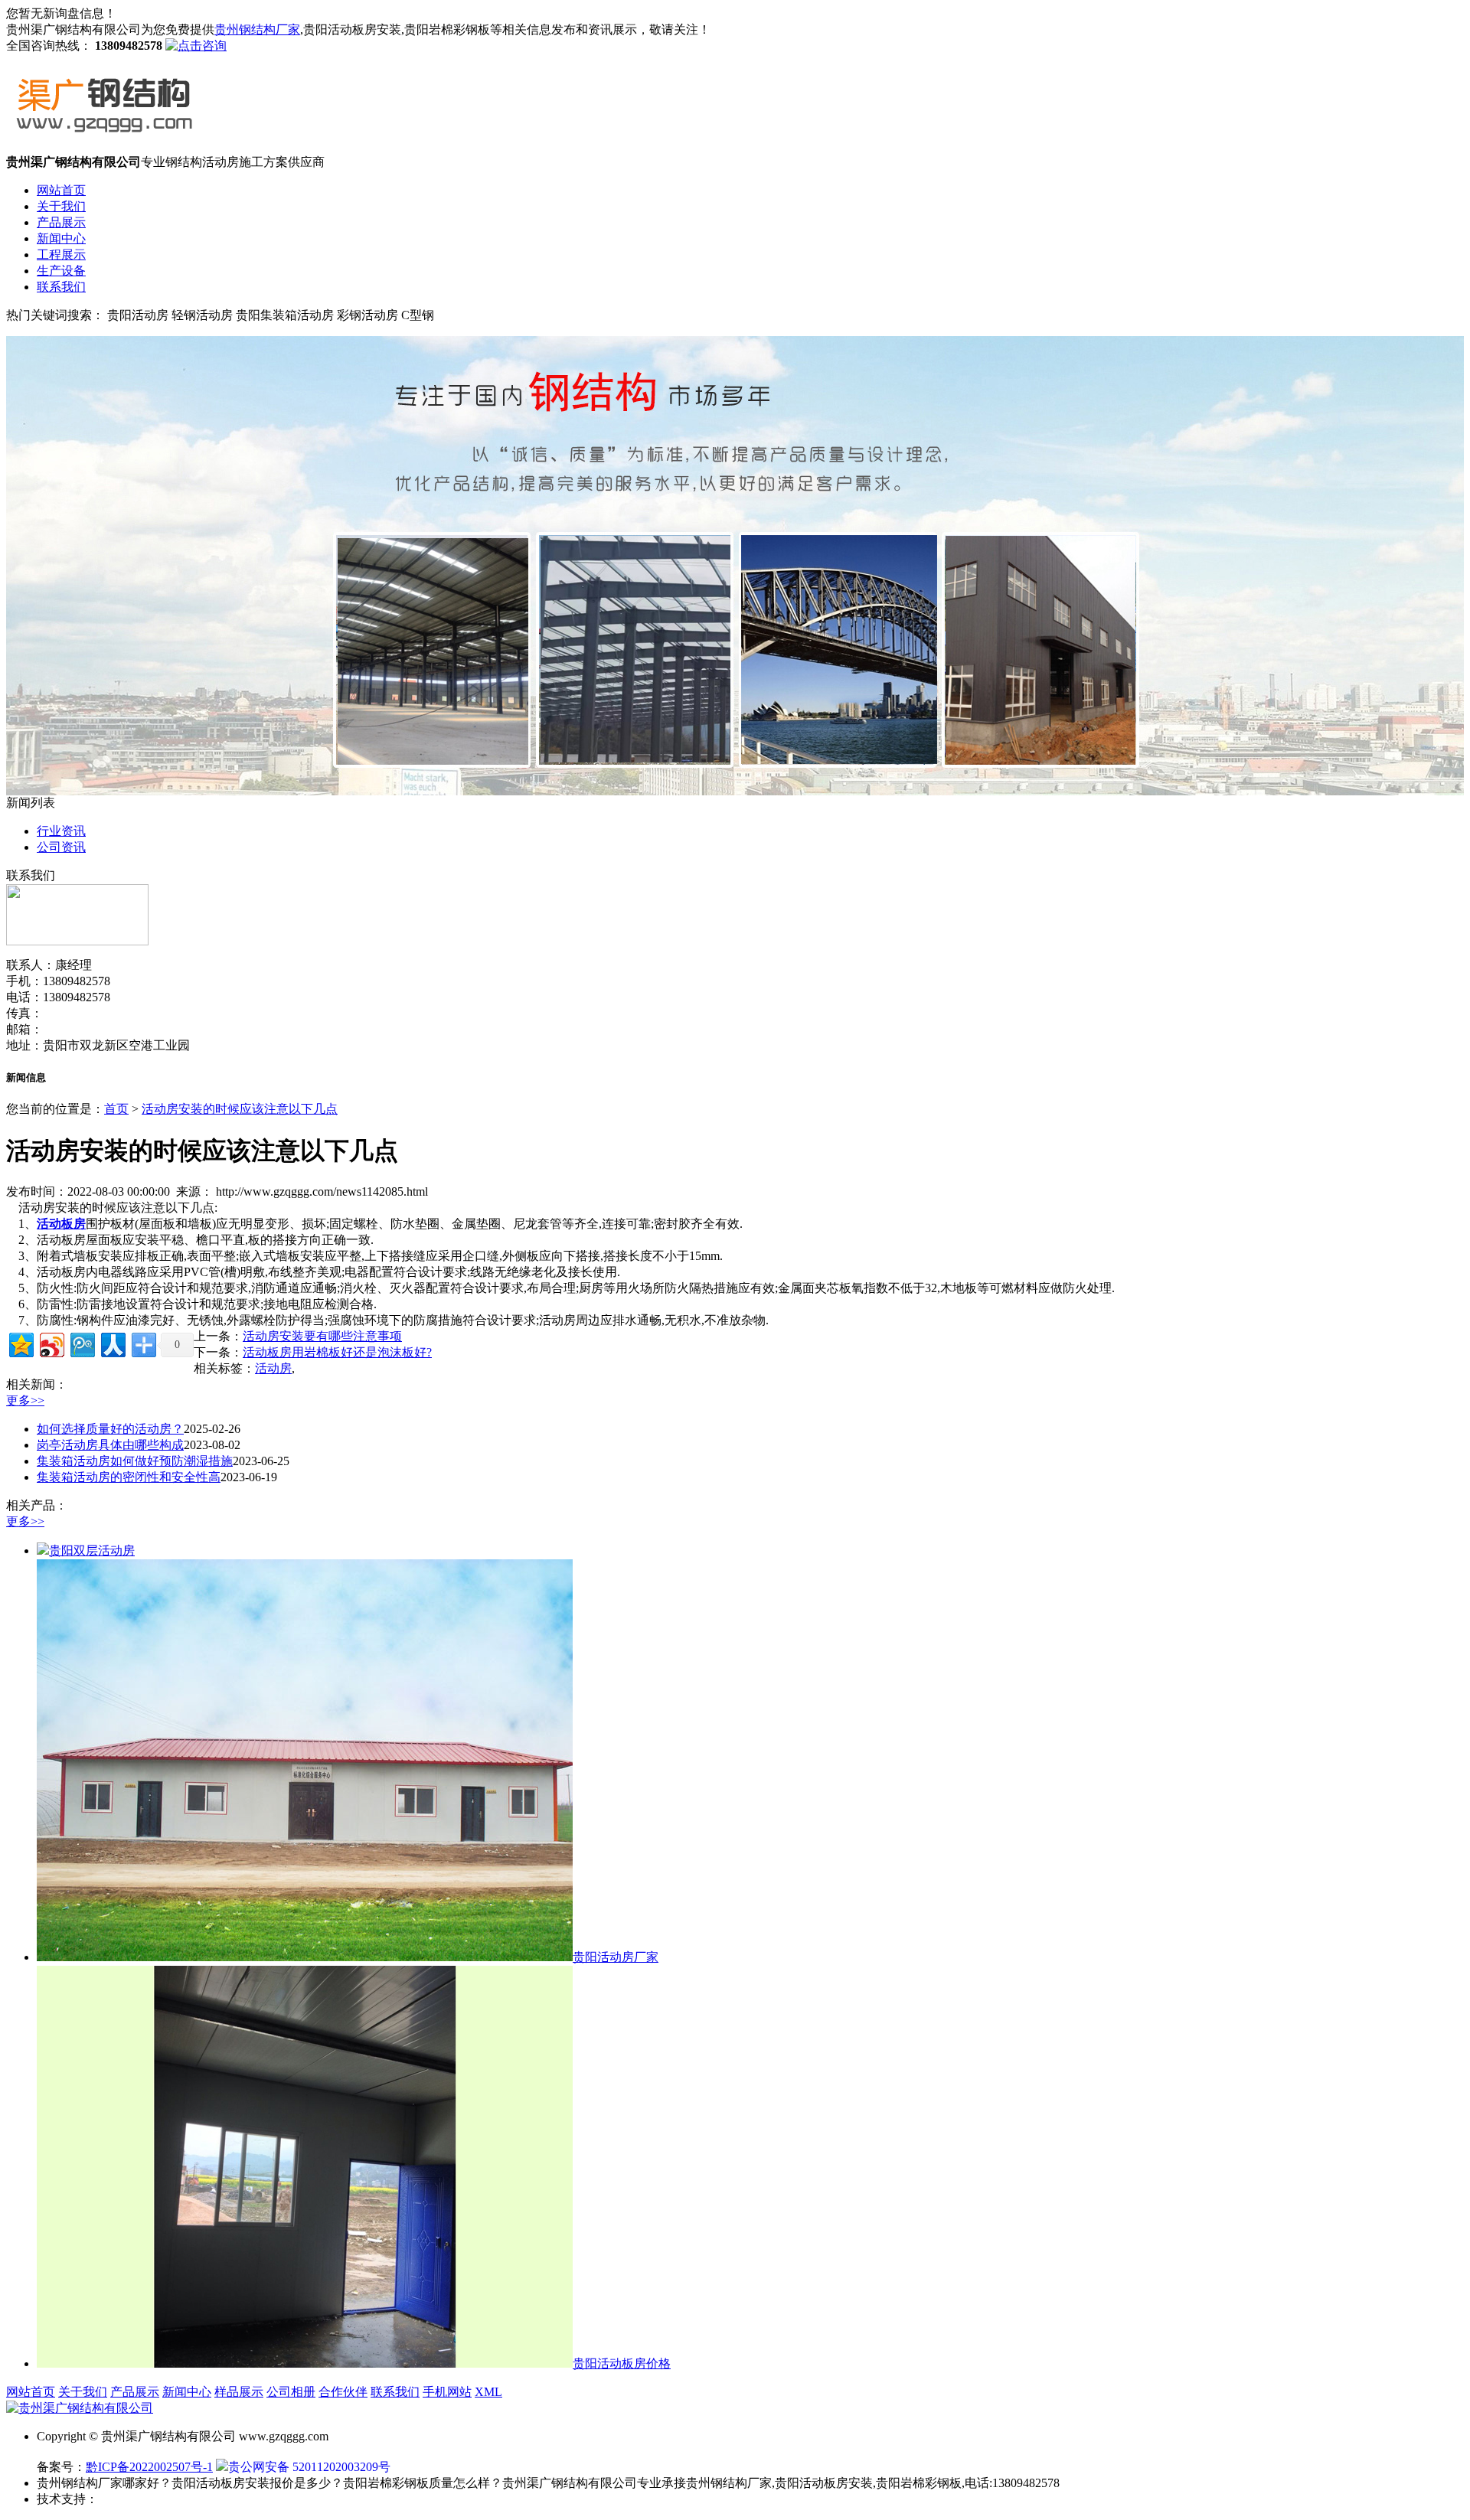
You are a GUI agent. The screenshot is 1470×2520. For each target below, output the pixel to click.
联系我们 (61, 287)
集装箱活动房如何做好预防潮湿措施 (135, 1461)
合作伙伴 (343, 2392)
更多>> (25, 1400)
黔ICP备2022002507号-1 (149, 2467)
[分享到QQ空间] (20, 1343)
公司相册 (291, 2392)
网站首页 (61, 190)
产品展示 (61, 222)
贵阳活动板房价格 (622, 2363)
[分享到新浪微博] (51, 1343)
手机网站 (447, 2392)
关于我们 (61, 206)
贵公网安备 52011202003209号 (309, 2467)
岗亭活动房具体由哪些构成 (110, 1445)
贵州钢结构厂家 (257, 29)
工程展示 (61, 255)
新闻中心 (61, 238)
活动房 (273, 1368)
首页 (116, 1109)
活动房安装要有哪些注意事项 (322, 1336)
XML (488, 2392)
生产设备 (61, 271)
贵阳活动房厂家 (616, 1957)
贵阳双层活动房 (92, 1551)
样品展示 (239, 2392)
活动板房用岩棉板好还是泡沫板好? (337, 1352)
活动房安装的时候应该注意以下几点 (240, 1109)
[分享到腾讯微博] (82, 1343)
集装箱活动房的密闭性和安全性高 (129, 1477)
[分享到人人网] (112, 1343)
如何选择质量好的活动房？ (110, 1429)
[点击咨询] (196, 46)
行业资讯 (61, 831)
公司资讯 (61, 847)
